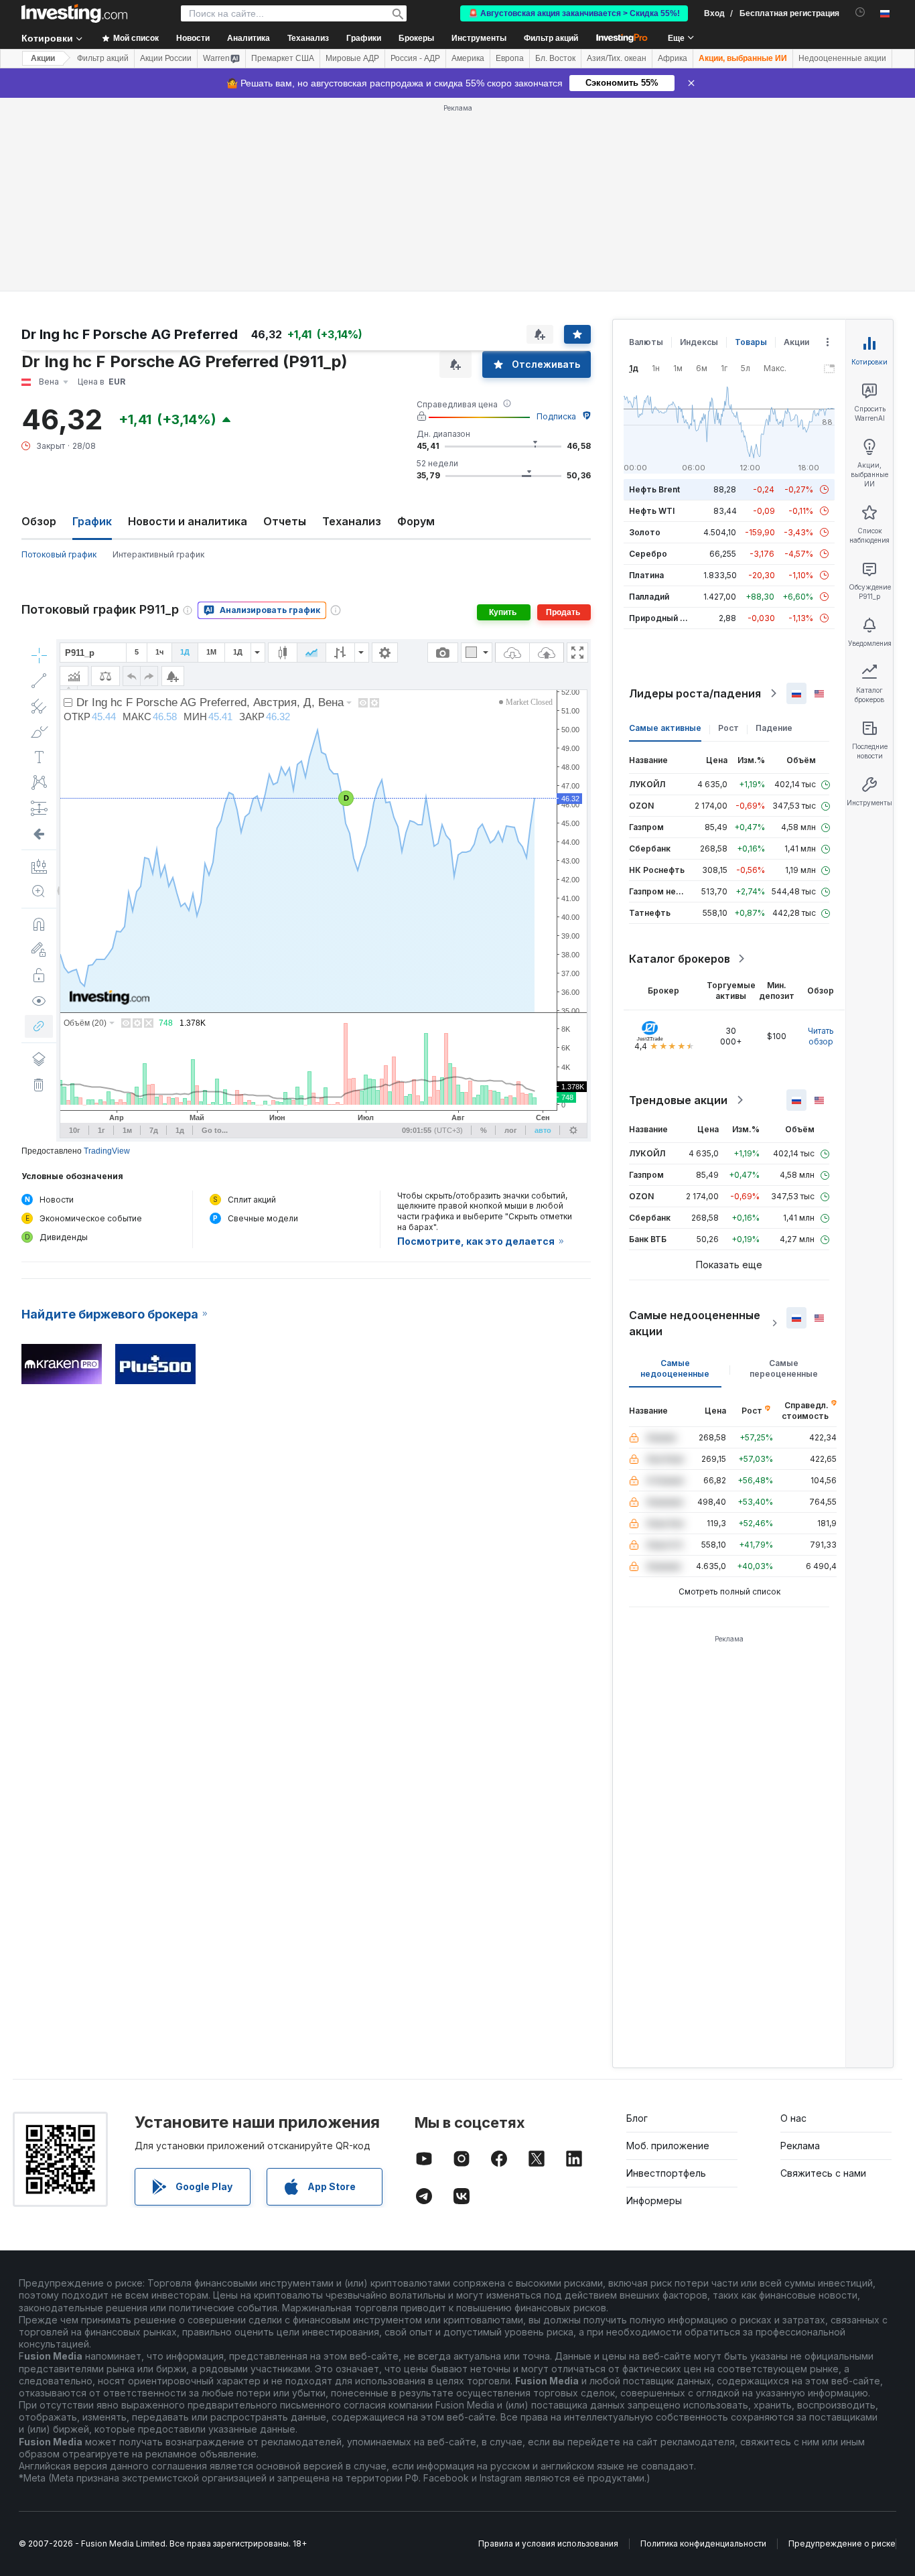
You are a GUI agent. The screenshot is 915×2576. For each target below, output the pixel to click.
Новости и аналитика (188, 521)
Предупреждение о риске (842, 2544)
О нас (793, 2118)
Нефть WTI (652, 511)
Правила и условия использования (548, 2544)
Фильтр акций (551, 38)
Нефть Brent (654, 489)
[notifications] (860, 12)
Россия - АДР (415, 58)
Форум (416, 521)
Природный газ (661, 618)
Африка (673, 58)
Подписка (556, 416)
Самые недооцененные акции (695, 1323)
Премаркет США (283, 58)
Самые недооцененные (675, 1368)
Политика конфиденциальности (703, 2544)
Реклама (800, 2146)
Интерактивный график (158, 554)
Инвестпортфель (666, 2173)
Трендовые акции (678, 1100)
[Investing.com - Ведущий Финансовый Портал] (74, 13)
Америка (468, 58)
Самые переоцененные (784, 1368)
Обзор (39, 521)
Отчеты (285, 521)
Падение (774, 728)
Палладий (649, 597)
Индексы (699, 342)
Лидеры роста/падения (695, 693)
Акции (43, 58)
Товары (751, 342)
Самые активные (665, 728)
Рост (728, 728)
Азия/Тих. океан (617, 58)
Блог (637, 2118)
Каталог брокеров (680, 959)
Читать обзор (821, 1036)
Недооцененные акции (842, 58)
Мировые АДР (352, 58)
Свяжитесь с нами (823, 2173)
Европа (510, 58)
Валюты (646, 342)
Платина (646, 575)
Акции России (166, 58)
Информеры (654, 2200)
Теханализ (352, 521)
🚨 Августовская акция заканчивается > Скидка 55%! (574, 13)
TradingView (107, 1151)
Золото (645, 532)
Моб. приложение (668, 2146)
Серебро (648, 554)
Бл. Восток (555, 58)
